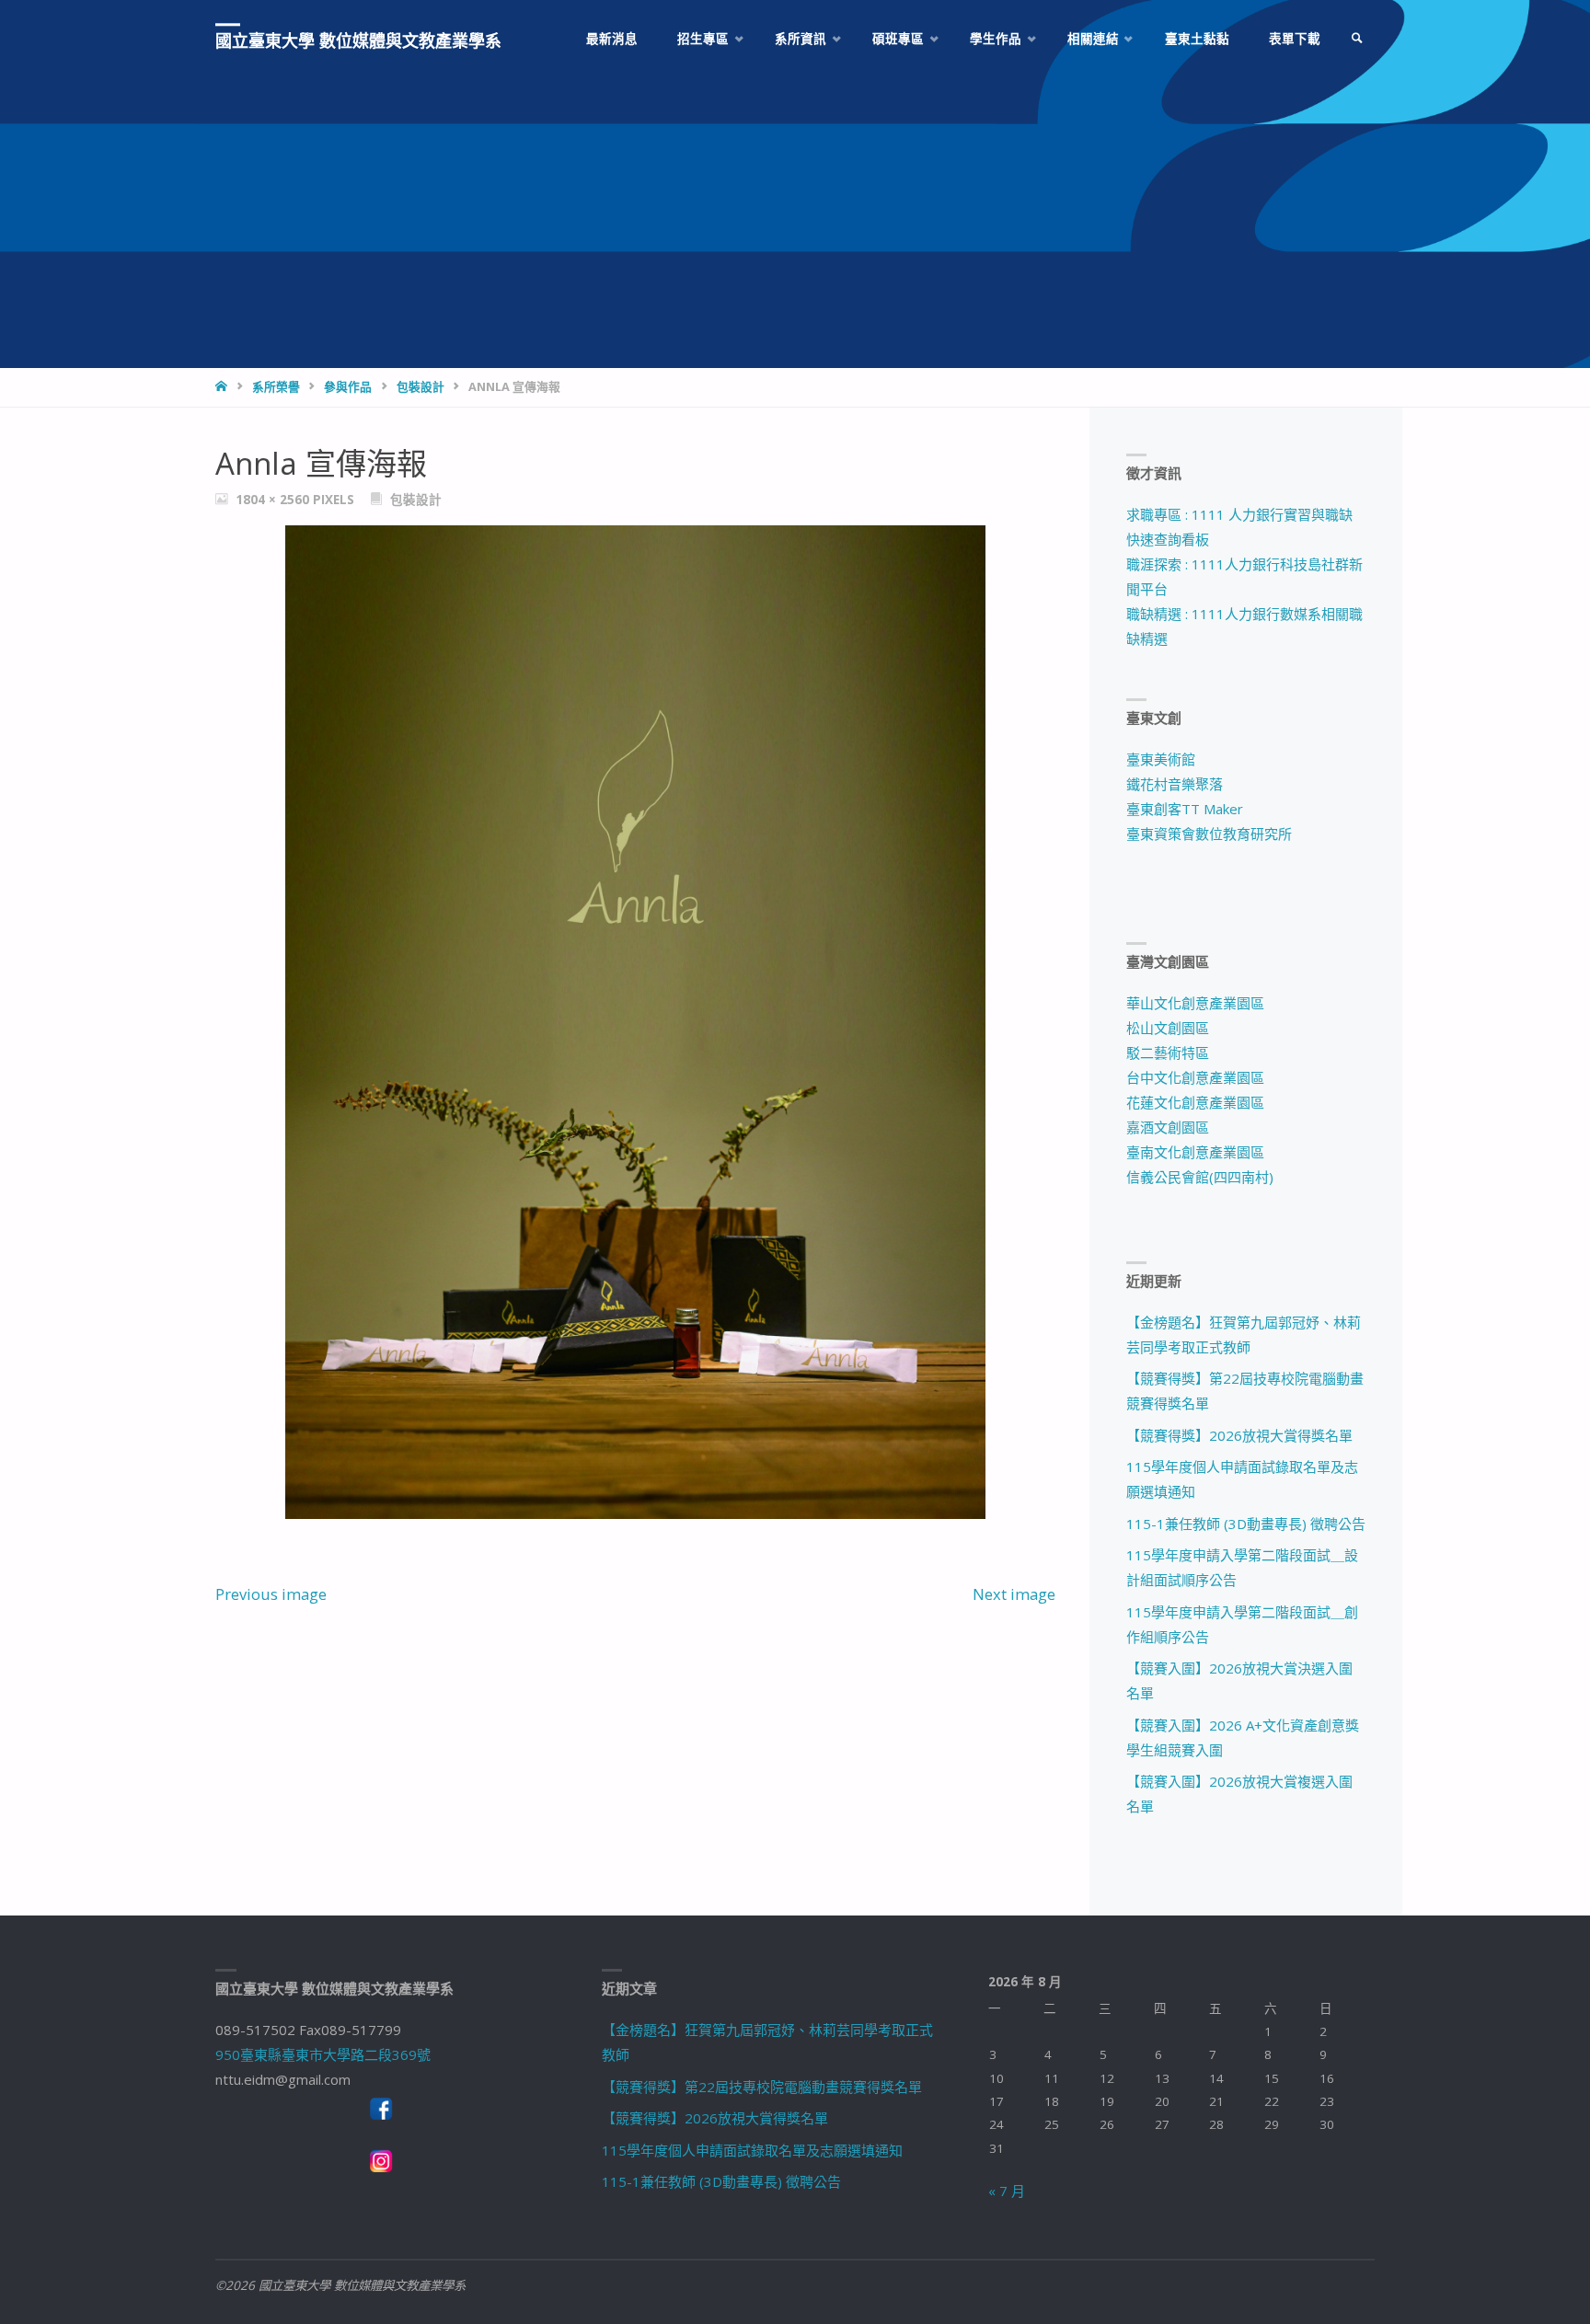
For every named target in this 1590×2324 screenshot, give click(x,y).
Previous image (271, 1594)
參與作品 (348, 386)
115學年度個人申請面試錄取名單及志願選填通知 (752, 2150)
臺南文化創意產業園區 (1195, 1152)
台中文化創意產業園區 (1195, 1077)
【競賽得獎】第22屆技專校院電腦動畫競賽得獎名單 (762, 2087)
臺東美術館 (1161, 759)
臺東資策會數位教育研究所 (1209, 834)
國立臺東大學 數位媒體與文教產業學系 (358, 40)
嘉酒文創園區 (1168, 1127)
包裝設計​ (421, 386)
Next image (1014, 1594)
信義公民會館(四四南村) (1200, 1177)
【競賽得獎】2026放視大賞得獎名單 (1239, 1435)
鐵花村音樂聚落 (1175, 784)
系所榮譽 (276, 386)
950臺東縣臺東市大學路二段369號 (323, 2054)
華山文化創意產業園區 (1195, 1003)
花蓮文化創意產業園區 (1195, 1102)
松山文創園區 (1168, 1028)
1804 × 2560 (274, 500)
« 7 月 (1007, 2191)
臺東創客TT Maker (1185, 809)
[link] (1357, 39)
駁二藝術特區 (1168, 1053)
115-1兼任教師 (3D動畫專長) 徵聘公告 (1246, 1524)
